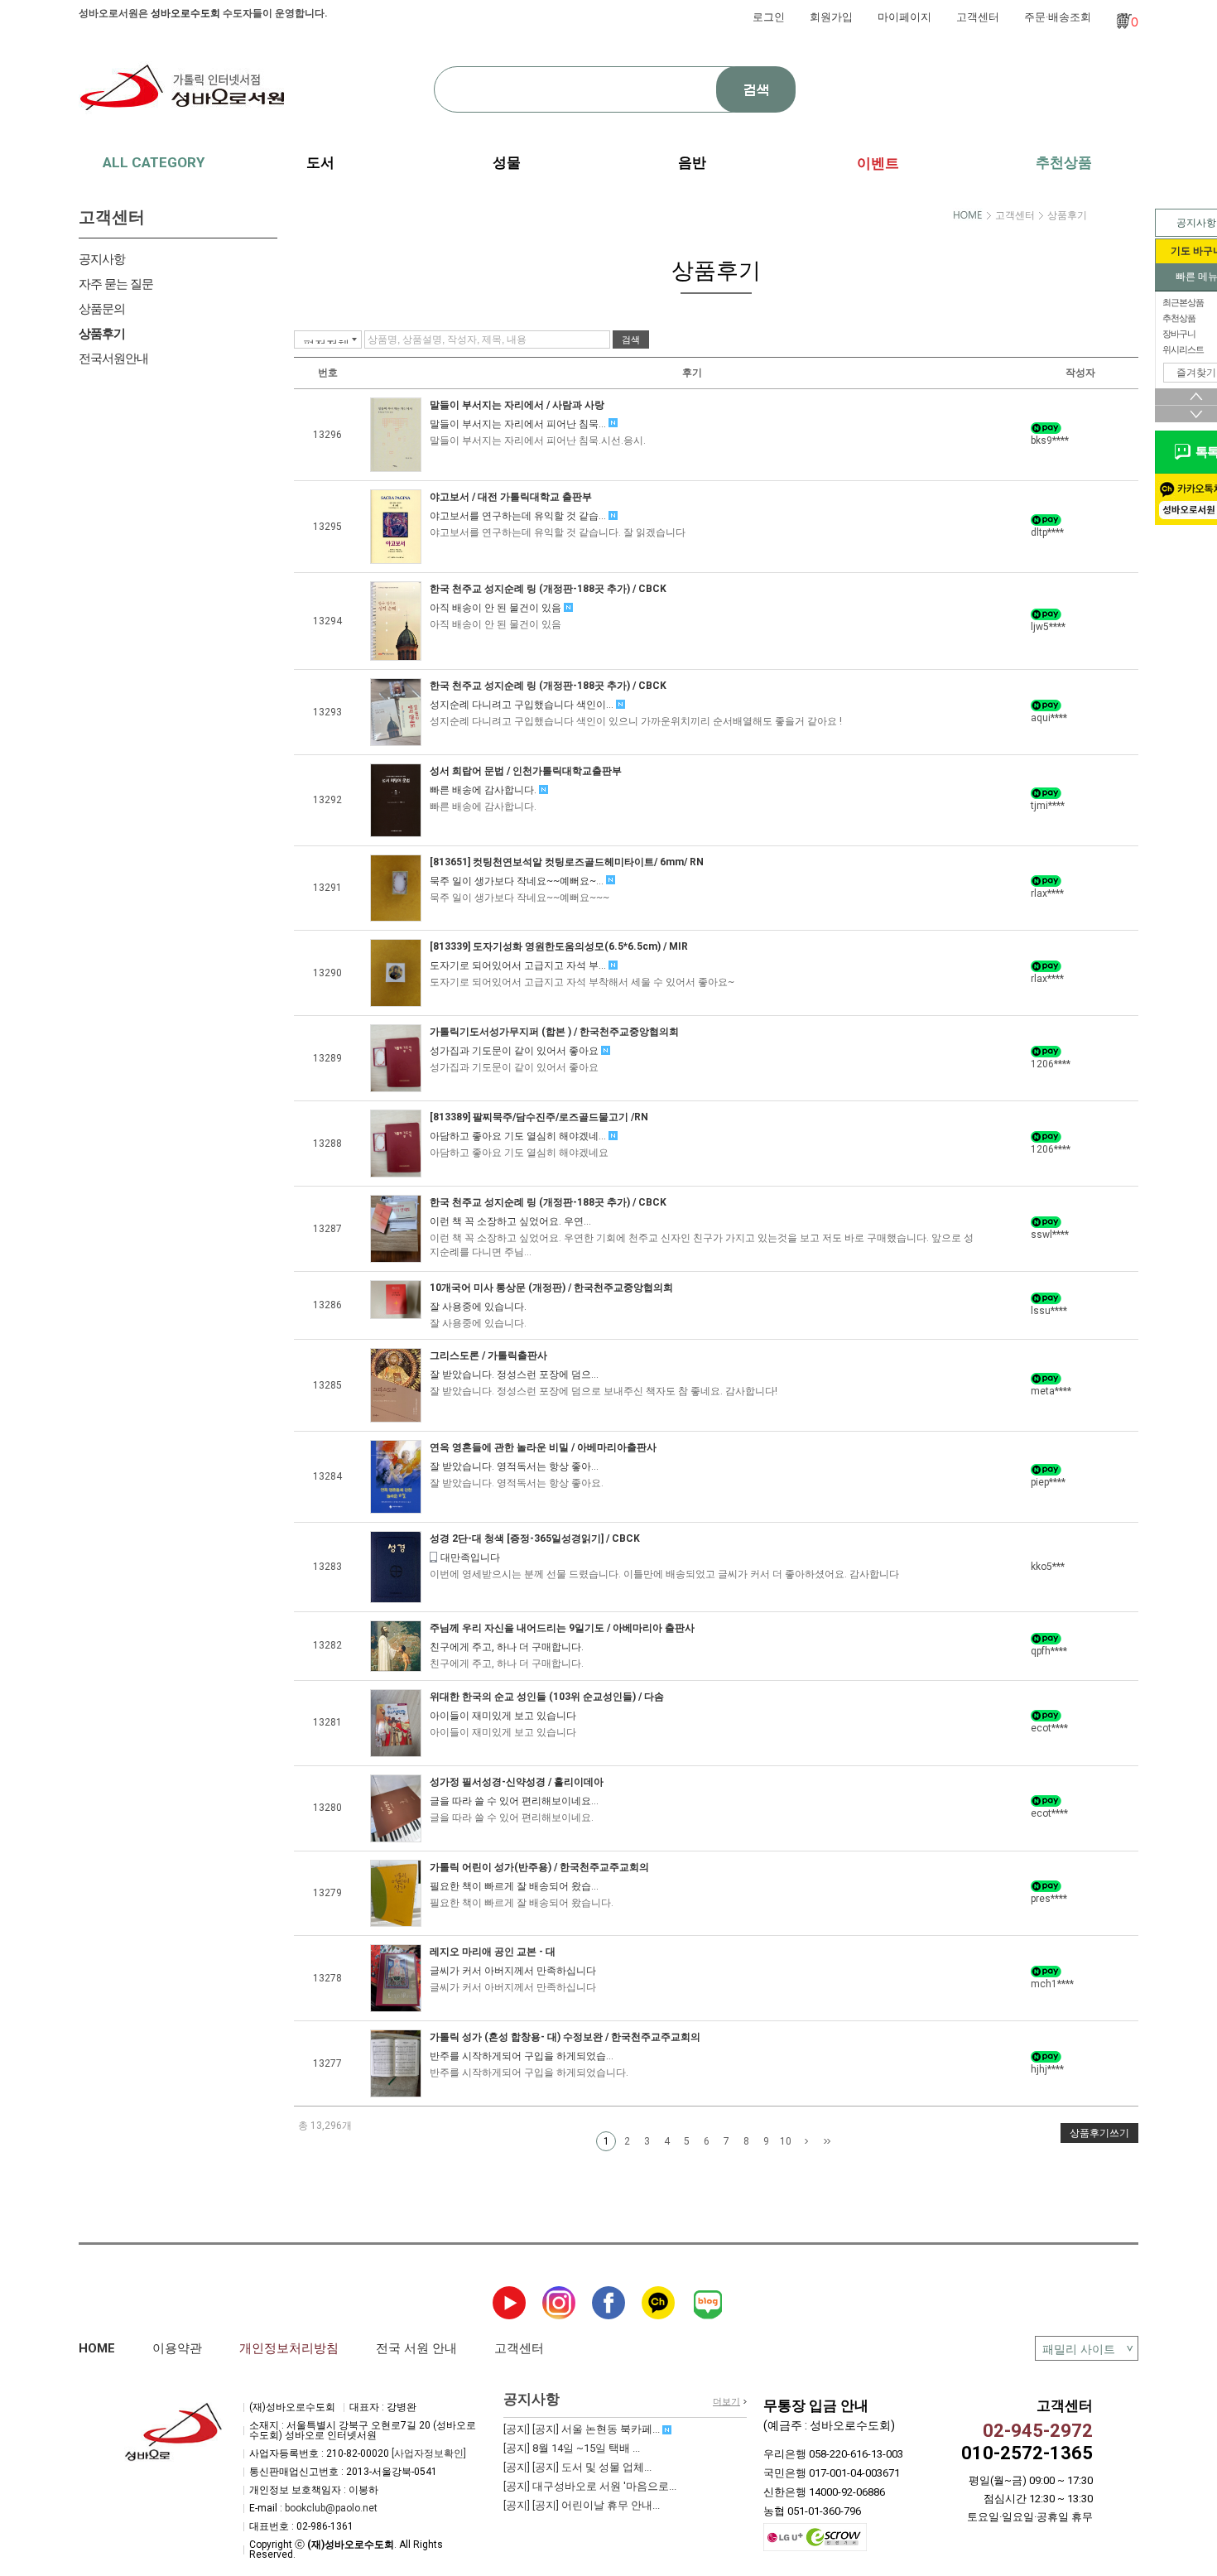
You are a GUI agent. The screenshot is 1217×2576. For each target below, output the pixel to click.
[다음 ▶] (806, 2142)
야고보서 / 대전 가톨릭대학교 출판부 (511, 497)
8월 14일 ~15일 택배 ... (572, 2448)
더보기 (726, 2402)
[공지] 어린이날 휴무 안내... (582, 2505)
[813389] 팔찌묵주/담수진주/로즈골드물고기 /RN (539, 1117)
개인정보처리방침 (289, 2348)
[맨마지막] (827, 2142)
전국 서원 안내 (416, 2348)
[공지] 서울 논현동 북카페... (583, 2429)
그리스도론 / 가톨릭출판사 (488, 1355)
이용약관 (177, 2348)
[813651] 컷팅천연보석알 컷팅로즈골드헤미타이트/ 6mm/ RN (567, 862)
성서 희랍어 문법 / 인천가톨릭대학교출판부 (526, 771)
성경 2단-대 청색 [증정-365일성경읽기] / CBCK (535, 1538)
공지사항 (102, 259)
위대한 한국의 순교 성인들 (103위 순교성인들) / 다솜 (547, 1697)
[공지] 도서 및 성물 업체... (577, 2467)
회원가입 (831, 17)
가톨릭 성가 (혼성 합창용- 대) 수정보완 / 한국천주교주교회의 (565, 2037)
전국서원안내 (113, 359)
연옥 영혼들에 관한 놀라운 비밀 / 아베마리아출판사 (543, 1447)
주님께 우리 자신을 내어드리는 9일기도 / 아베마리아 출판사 (562, 1628)
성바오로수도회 (185, 13)
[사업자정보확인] (429, 2453)
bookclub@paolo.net (331, 2508)
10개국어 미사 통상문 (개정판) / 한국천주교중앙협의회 (551, 1288)
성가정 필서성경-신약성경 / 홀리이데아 (517, 1782)
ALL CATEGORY (154, 162)
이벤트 (878, 163)
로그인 (769, 17)
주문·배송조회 (1058, 17)
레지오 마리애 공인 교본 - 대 (493, 1952)
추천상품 (1064, 162)
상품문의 (102, 309)
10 (786, 2141)
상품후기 (102, 334)
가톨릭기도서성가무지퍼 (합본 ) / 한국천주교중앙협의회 (554, 1032)
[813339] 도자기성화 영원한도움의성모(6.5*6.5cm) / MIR (559, 946)
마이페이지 (904, 17)
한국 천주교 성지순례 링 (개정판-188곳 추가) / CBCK (548, 589)
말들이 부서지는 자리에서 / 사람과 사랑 (517, 405)
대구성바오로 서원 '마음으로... (590, 2486)
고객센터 (978, 17)
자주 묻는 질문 (116, 284)
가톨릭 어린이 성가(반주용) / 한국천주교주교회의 (539, 1867)
